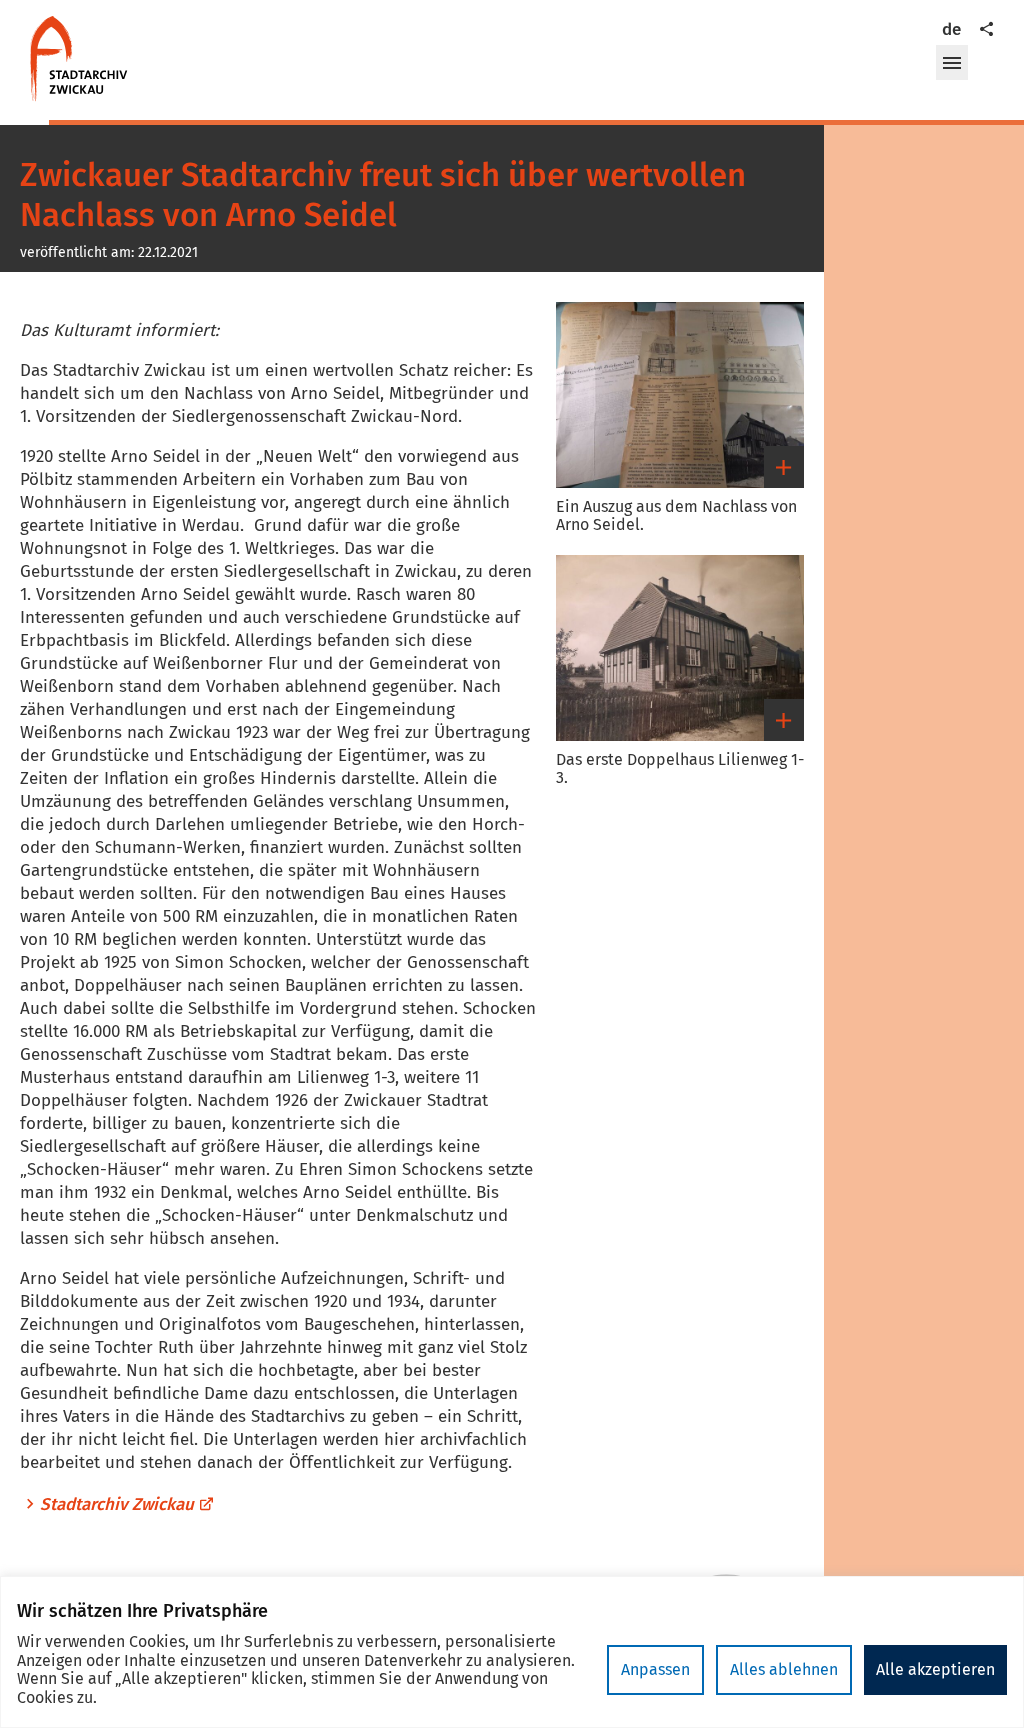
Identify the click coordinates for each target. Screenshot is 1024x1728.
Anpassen (655, 1669)
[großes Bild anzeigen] (680, 395)
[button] (952, 63)
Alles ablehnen (784, 1669)
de (951, 29)
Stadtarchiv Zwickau (117, 1504)
